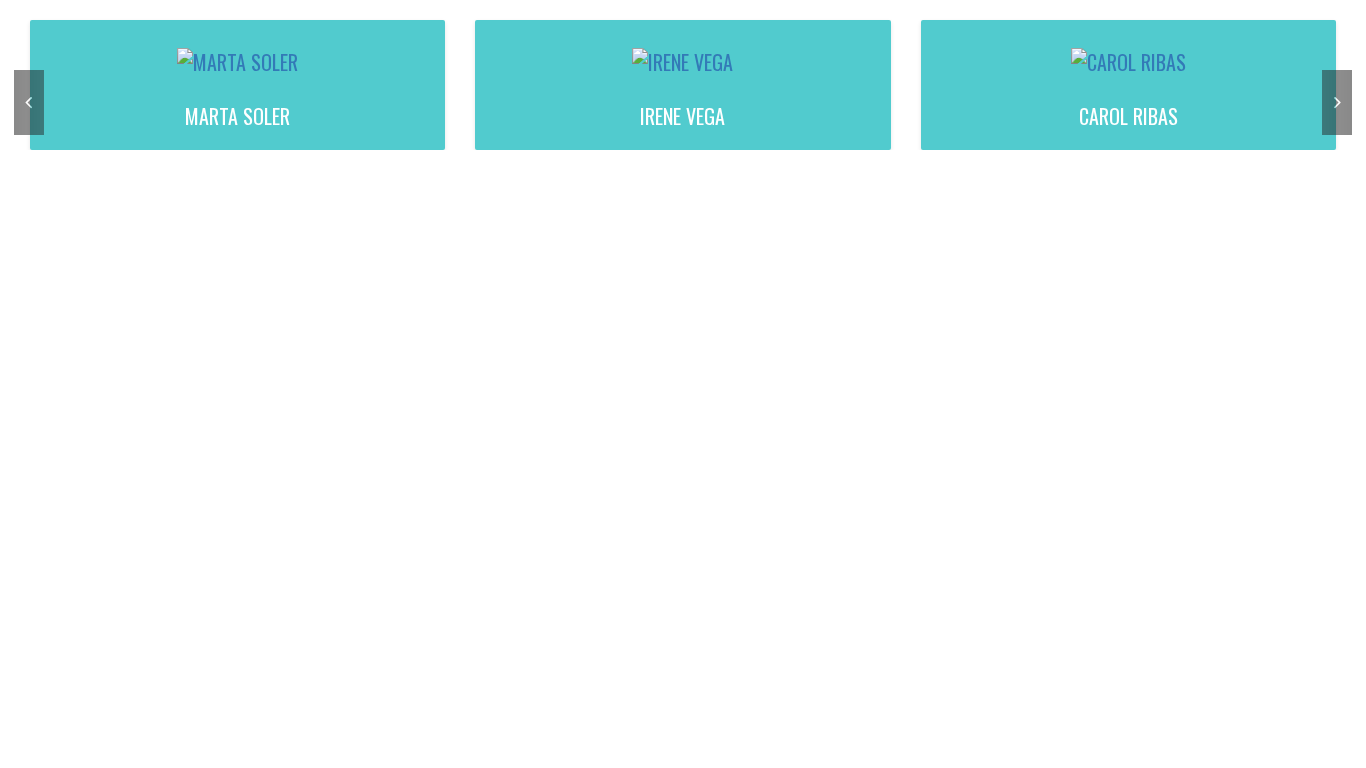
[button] (29, 102)
